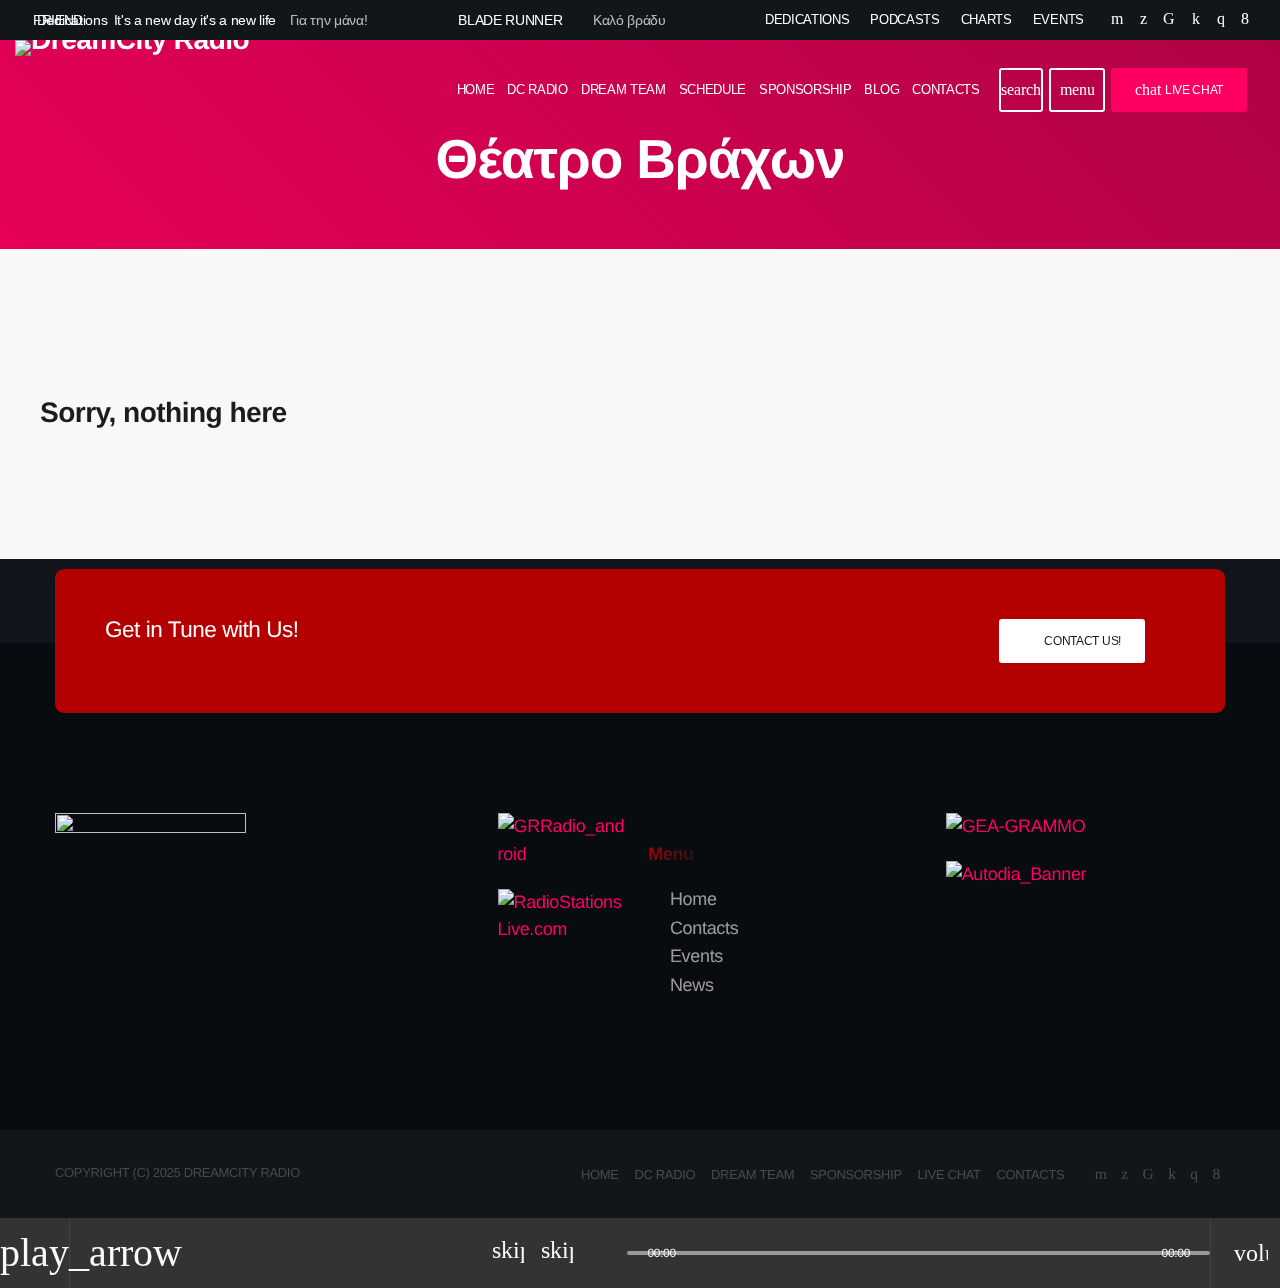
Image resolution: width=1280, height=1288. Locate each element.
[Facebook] (1245, 20)
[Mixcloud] (1196, 20)
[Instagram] (1221, 20)
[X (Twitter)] (1143, 20)
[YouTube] (1117, 20)
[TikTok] (1169, 20)
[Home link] (132, 90)
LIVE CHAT (1179, 89)
